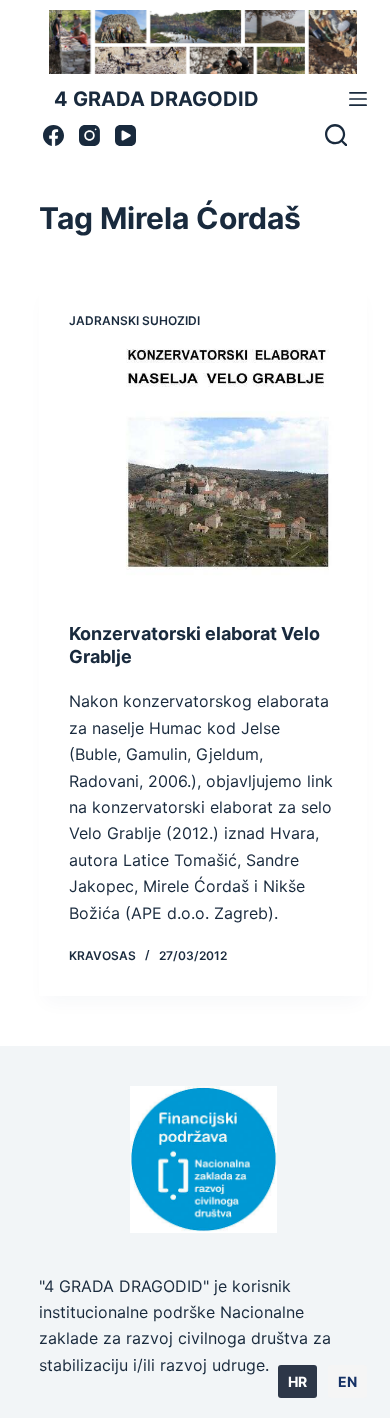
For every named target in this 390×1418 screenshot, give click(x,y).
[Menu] (358, 99)
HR (297, 1381)
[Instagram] (89, 135)
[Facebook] (53, 135)
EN (347, 1381)
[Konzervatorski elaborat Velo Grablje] (202, 468)
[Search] (336, 135)
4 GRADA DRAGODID (156, 99)
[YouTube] (125, 135)
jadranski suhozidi (134, 320)
